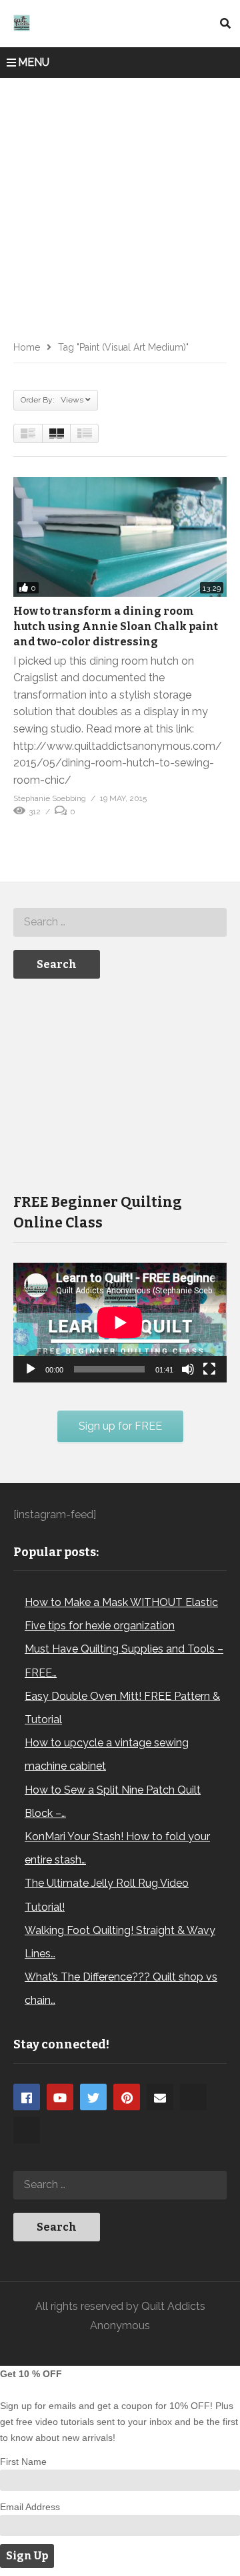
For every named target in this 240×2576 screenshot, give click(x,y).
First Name (23, 2462)
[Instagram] (193, 2097)
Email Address (30, 2507)
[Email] (160, 2097)
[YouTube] (60, 2097)
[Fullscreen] (209, 1369)
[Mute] (188, 1369)
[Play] (31, 1369)
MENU (34, 62)
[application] (120, 1323)
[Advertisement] (120, 204)
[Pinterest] (127, 2097)
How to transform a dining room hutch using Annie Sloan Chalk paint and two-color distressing (116, 626)
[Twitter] (93, 2097)
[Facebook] (27, 2097)
